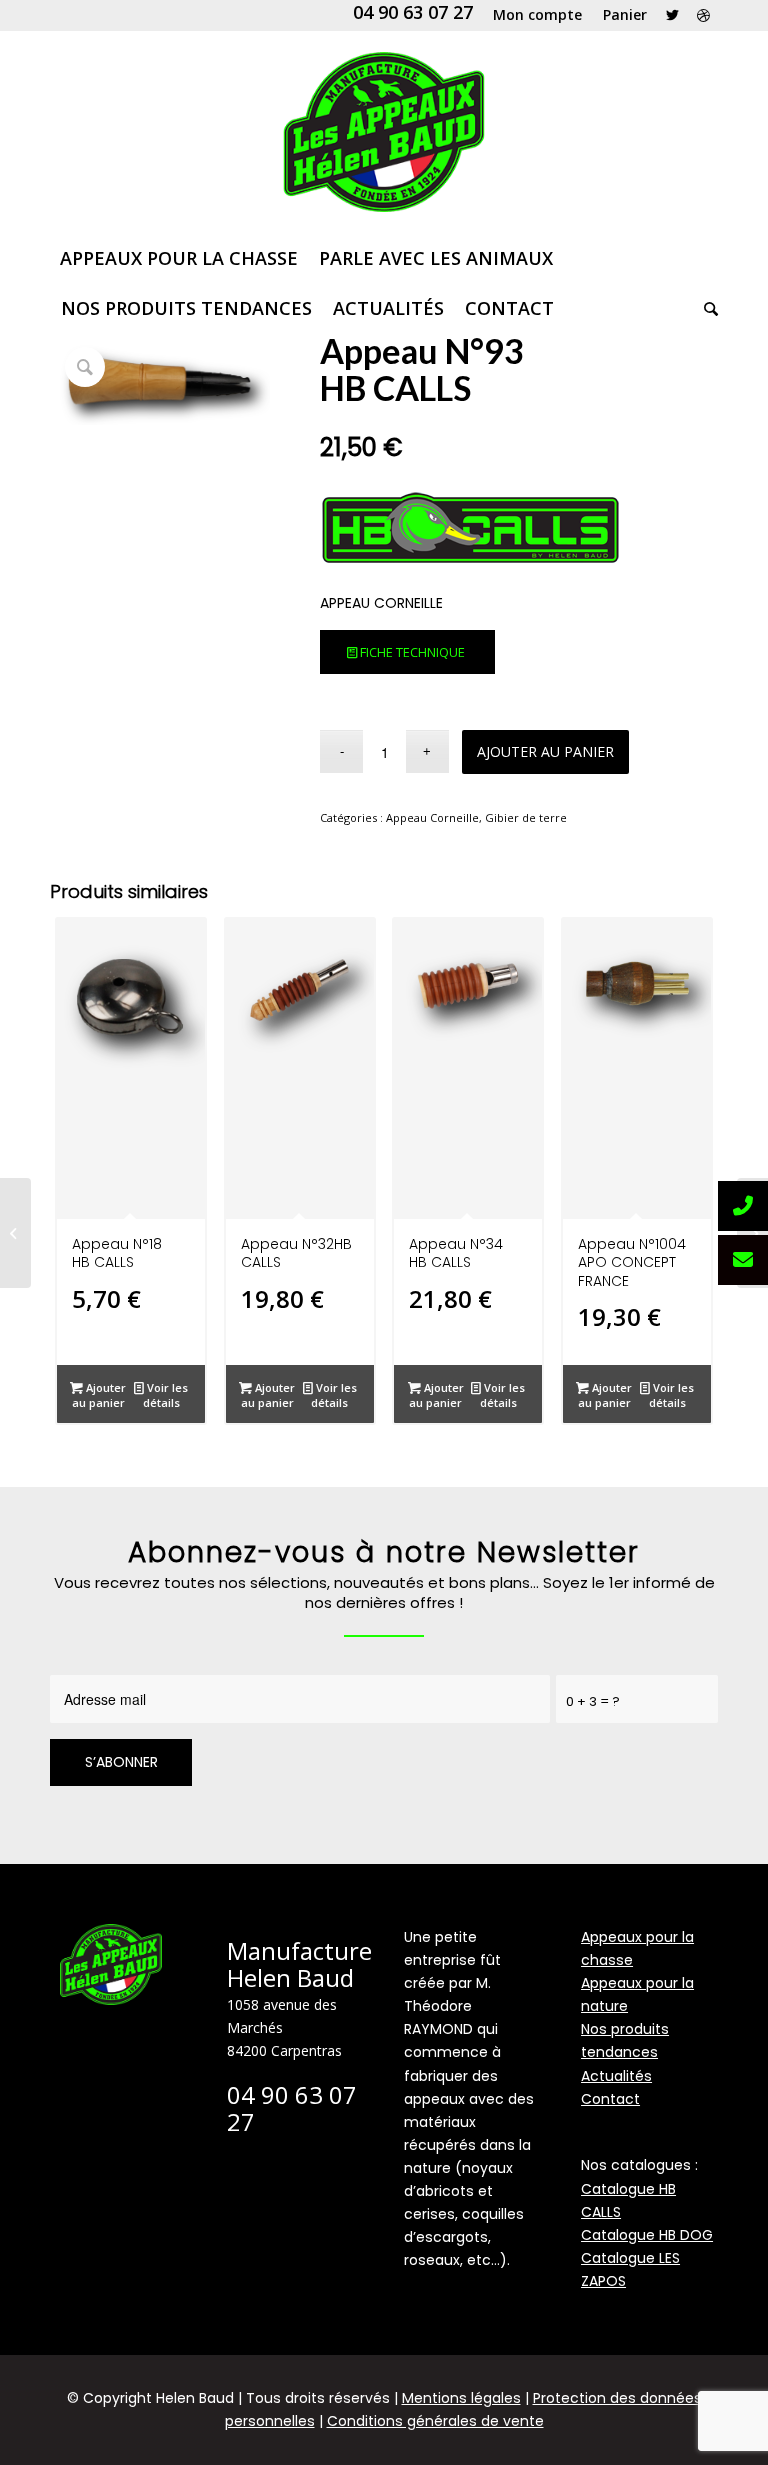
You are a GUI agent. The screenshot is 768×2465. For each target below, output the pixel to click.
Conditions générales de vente (435, 2421)
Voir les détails (166, 1395)
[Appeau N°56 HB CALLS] (15, 1233)
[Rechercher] (706, 308)
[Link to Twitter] (672, 15)
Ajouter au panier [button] (99, 1395)
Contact (610, 2099)
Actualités (616, 2076)
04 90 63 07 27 (413, 12)
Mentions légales (461, 2398)
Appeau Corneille (432, 817)
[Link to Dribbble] (703, 15)
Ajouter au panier (545, 751)
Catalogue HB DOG (647, 2235)
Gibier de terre (526, 817)
